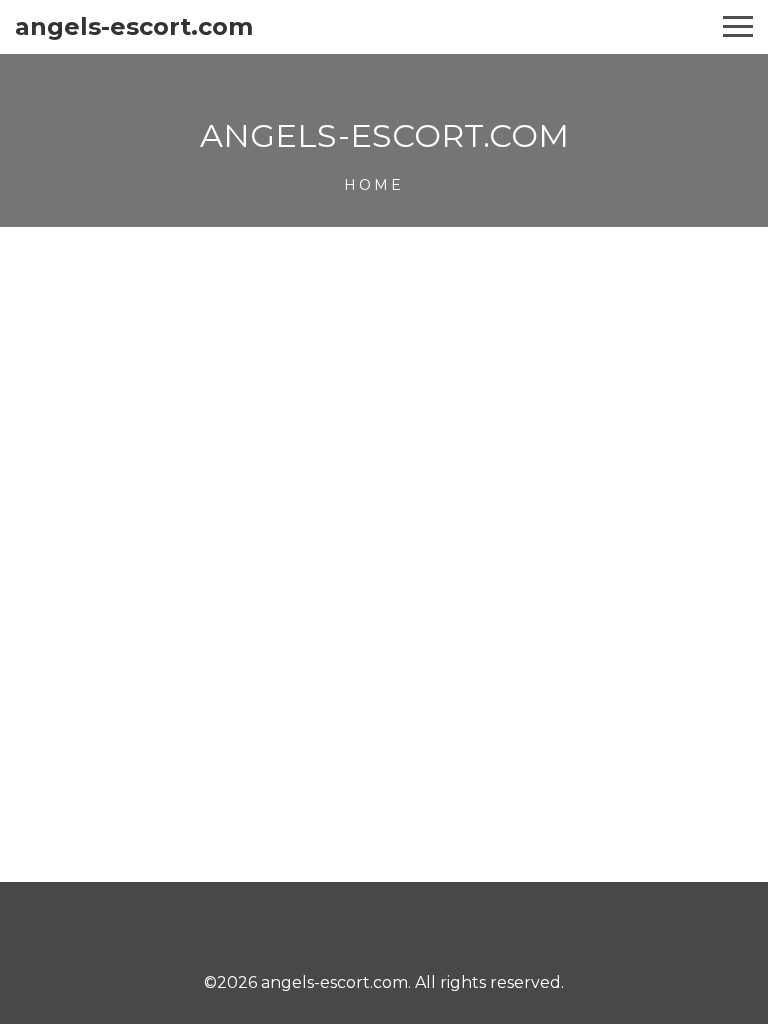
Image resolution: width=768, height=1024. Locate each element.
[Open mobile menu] (738, 26)
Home (374, 185)
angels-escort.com (134, 26)
